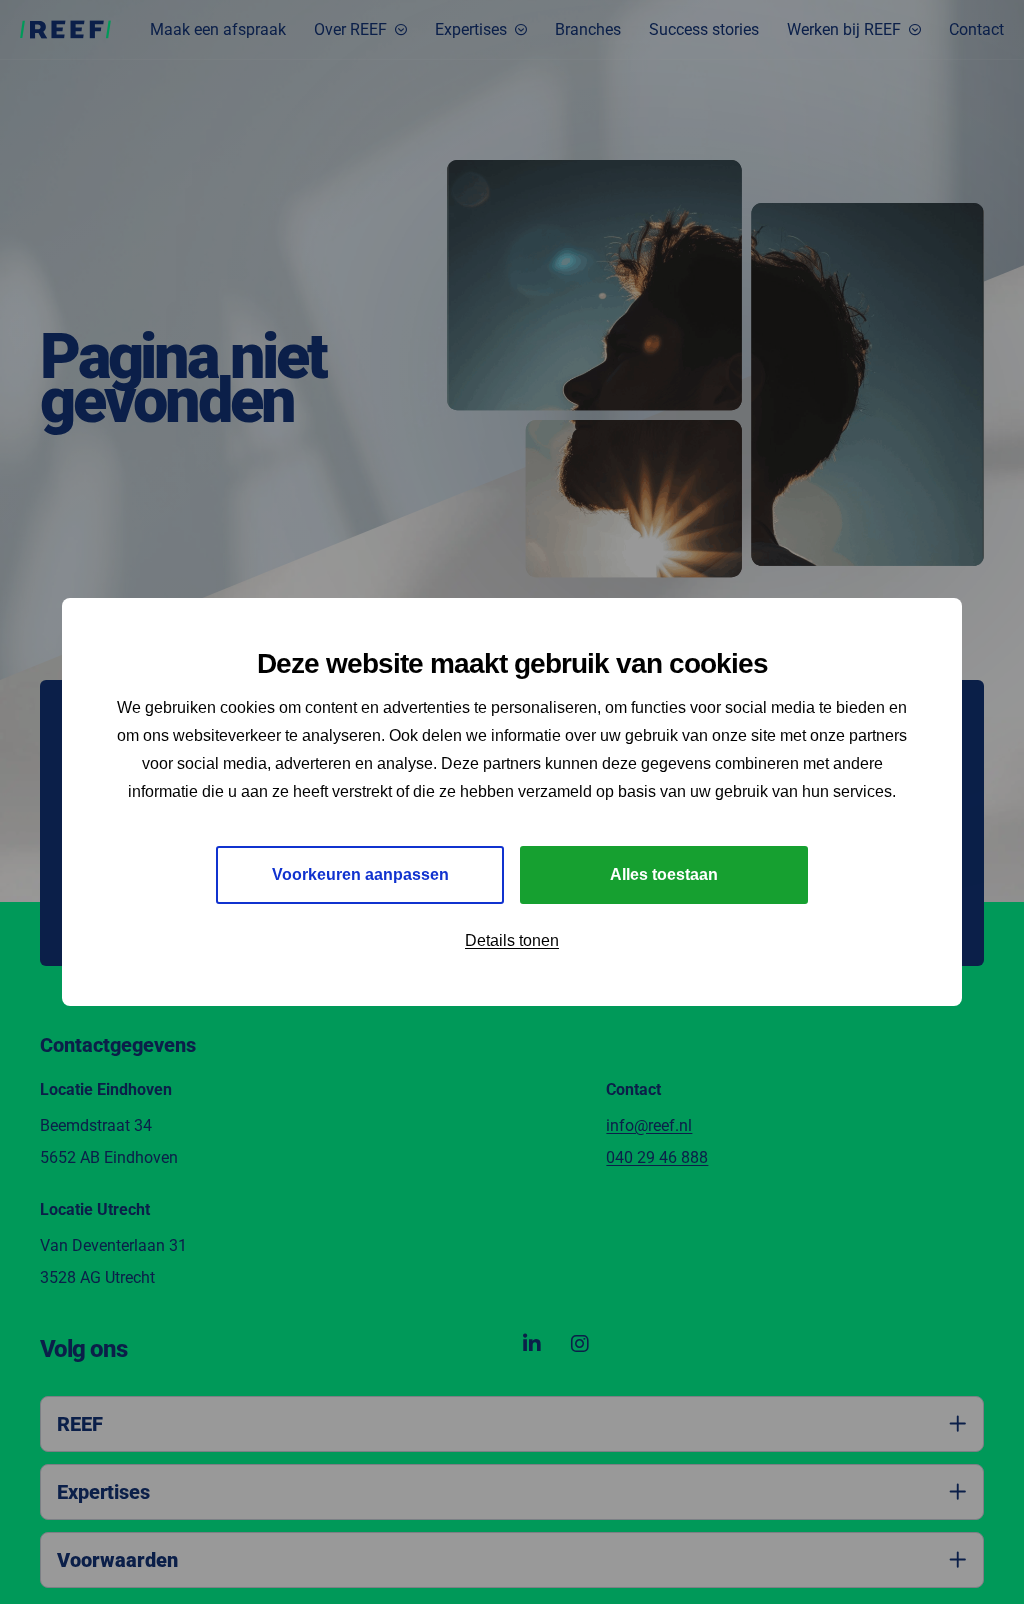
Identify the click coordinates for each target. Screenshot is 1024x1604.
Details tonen (512, 940)
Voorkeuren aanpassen (360, 874)
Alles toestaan (664, 874)
